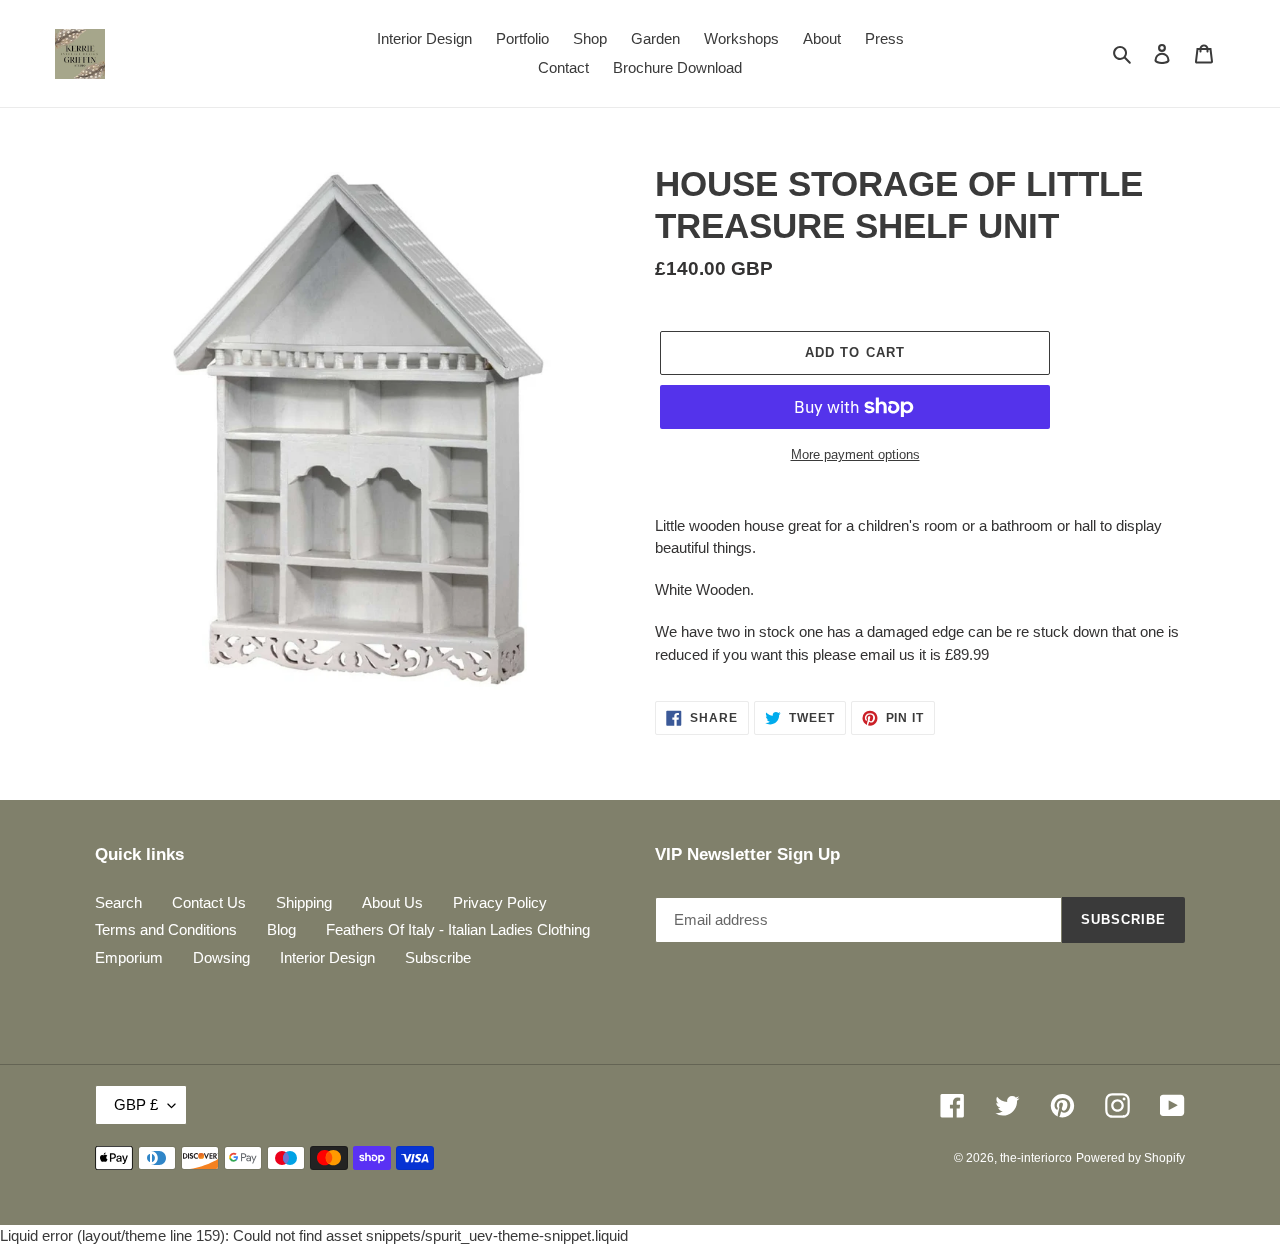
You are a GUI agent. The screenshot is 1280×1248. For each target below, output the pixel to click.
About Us (392, 902)
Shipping (304, 902)
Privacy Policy (500, 902)
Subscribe (438, 957)
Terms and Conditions (166, 929)
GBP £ (136, 1104)
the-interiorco (1036, 1158)
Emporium (129, 957)
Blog (281, 929)
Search (118, 902)
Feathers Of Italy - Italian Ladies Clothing (458, 929)
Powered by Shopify (1130, 1158)
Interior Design (327, 957)
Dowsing (221, 957)
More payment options (855, 454)
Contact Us (209, 902)
